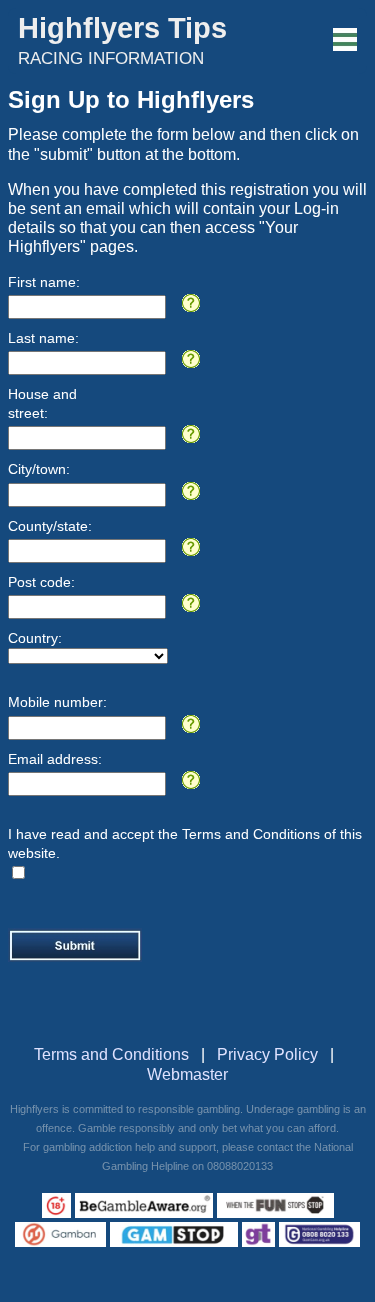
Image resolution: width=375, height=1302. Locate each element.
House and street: (42, 403)
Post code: (41, 582)
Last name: (43, 338)
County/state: (50, 526)
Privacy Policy (267, 1054)
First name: (44, 282)
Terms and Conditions (111, 1054)
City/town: (39, 469)
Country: (35, 638)
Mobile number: (57, 702)
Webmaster (187, 1074)
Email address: (55, 759)
